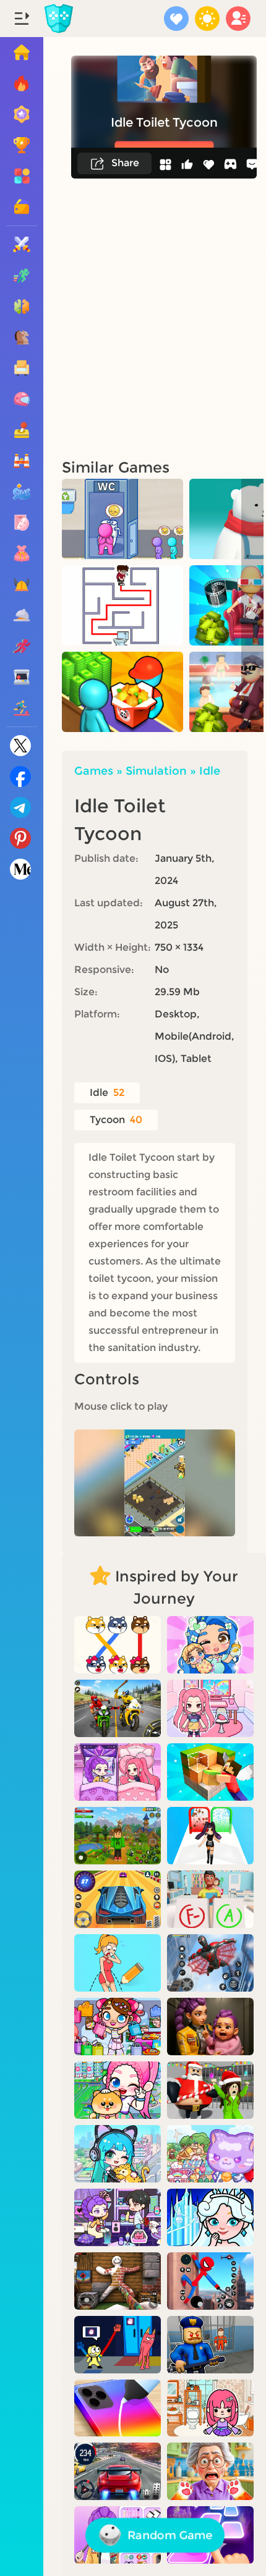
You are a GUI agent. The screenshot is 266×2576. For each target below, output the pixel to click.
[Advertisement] (133, 318)
